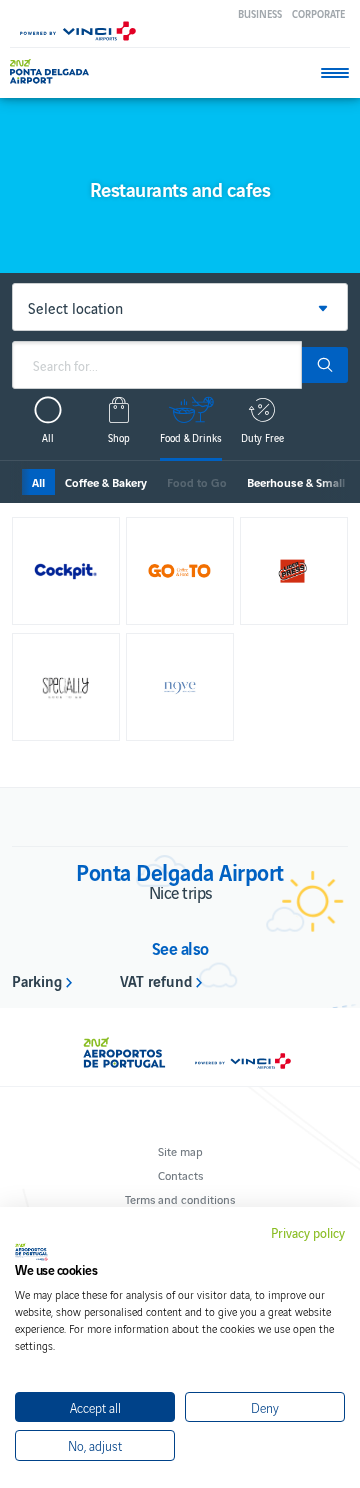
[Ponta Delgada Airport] (49, 71)
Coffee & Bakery (106, 482)
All (38, 482)
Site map (180, 1150)
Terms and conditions (180, 1198)
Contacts (180, 1174)
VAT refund (156, 980)
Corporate (318, 13)
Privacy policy (308, 1233)
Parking (37, 980)
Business (260, 13)
